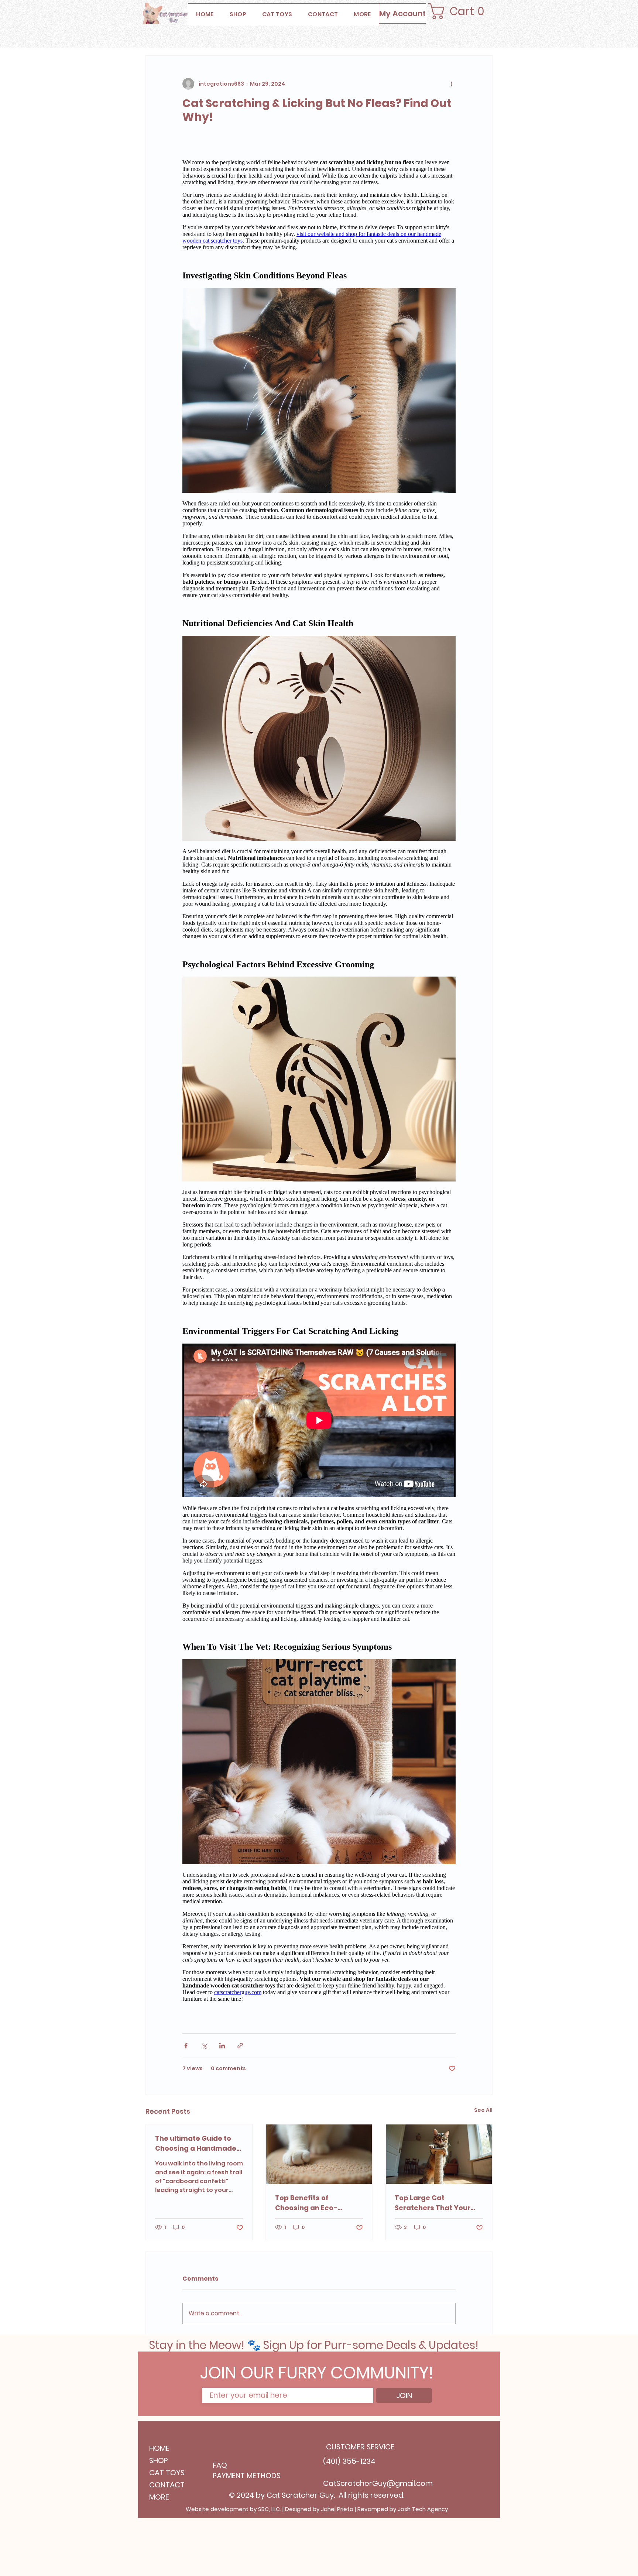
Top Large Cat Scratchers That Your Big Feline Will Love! (433, 2203)
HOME (159, 2448)
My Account (402, 13)
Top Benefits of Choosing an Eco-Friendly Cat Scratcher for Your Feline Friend (315, 2203)
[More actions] (451, 84)
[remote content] (319, 1084)
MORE (159, 2497)
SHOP (159, 2460)
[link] (462, 11)
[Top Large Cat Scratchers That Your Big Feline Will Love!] (439, 2154)
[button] (362, 14)
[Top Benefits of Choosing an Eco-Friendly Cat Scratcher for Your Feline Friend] (319, 2154)
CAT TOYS (167, 2473)
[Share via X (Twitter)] (204, 2046)
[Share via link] (240, 2046)
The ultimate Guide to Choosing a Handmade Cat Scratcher (196, 2143)
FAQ (220, 2465)
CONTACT (167, 2485)
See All (483, 2110)
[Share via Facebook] (186, 2046)
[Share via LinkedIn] (222, 2046)
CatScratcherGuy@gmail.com (378, 2483)
